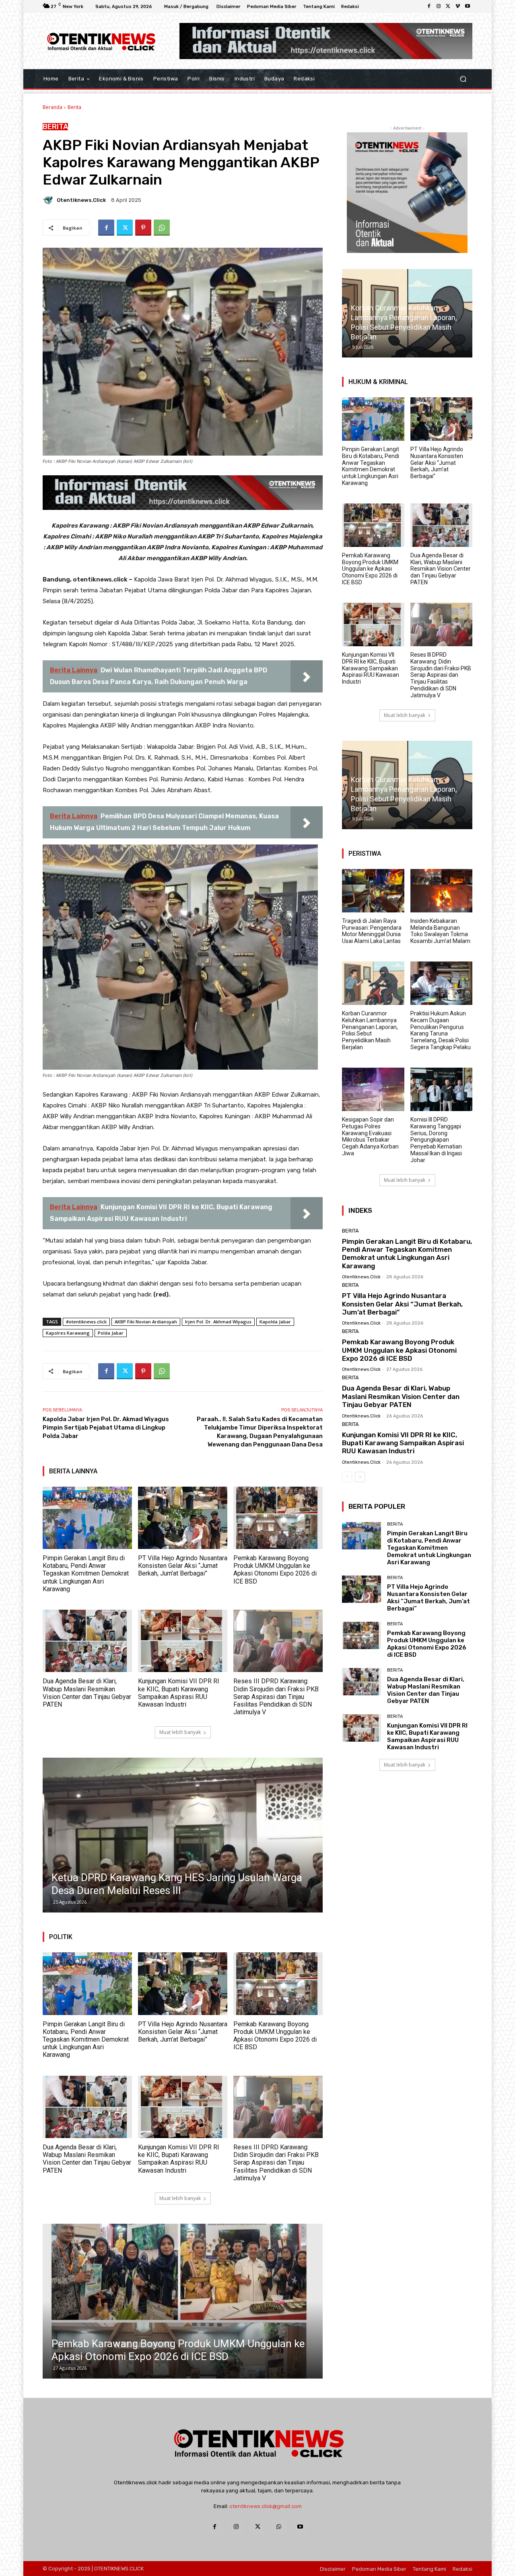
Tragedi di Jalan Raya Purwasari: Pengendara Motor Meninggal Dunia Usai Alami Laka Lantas (372, 931)
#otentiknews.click (86, 1322)
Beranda (53, 107)
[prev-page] (347, 1477)
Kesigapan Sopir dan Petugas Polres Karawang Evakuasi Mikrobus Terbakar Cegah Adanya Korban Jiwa (370, 1136)
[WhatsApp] (162, 228)
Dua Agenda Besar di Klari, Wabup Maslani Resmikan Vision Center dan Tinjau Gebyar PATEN (87, 1693)
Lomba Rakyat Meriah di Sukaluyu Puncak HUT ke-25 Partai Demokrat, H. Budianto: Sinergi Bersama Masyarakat (173, 1878)
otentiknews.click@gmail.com (266, 2506)
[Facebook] (429, 6)
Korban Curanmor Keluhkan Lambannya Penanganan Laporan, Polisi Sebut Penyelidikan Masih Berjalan (370, 1030)
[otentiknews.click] (49, 200)
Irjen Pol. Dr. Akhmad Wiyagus (218, 1322)
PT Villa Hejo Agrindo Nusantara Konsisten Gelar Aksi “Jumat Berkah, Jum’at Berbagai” (183, 1566)
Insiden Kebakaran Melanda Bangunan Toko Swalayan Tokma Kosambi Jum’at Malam (440, 931)
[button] (463, 79)
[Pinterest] (143, 228)
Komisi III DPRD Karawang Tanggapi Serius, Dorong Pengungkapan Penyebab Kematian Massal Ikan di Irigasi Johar (436, 1140)
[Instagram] (439, 6)
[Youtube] (468, 6)
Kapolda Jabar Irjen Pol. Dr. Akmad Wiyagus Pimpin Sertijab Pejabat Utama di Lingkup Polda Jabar (106, 1428)
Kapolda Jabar (275, 1322)
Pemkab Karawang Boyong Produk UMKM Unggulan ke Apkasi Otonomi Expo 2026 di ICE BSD (275, 1570)
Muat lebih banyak (180, 1732)
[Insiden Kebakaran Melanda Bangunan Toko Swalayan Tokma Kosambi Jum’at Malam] (442, 891)
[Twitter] (448, 6)
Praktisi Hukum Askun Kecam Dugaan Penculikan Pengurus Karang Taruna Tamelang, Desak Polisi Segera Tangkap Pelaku (441, 1030)
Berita (74, 107)
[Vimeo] (458, 6)
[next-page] (360, 1477)
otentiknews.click (81, 200)
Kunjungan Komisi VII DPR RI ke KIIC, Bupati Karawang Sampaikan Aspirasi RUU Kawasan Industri (179, 1693)
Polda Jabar (111, 1333)
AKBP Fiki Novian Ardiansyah (146, 1322)
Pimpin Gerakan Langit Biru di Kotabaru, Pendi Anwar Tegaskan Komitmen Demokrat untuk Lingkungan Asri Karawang (86, 1574)
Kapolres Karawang (68, 1333)
